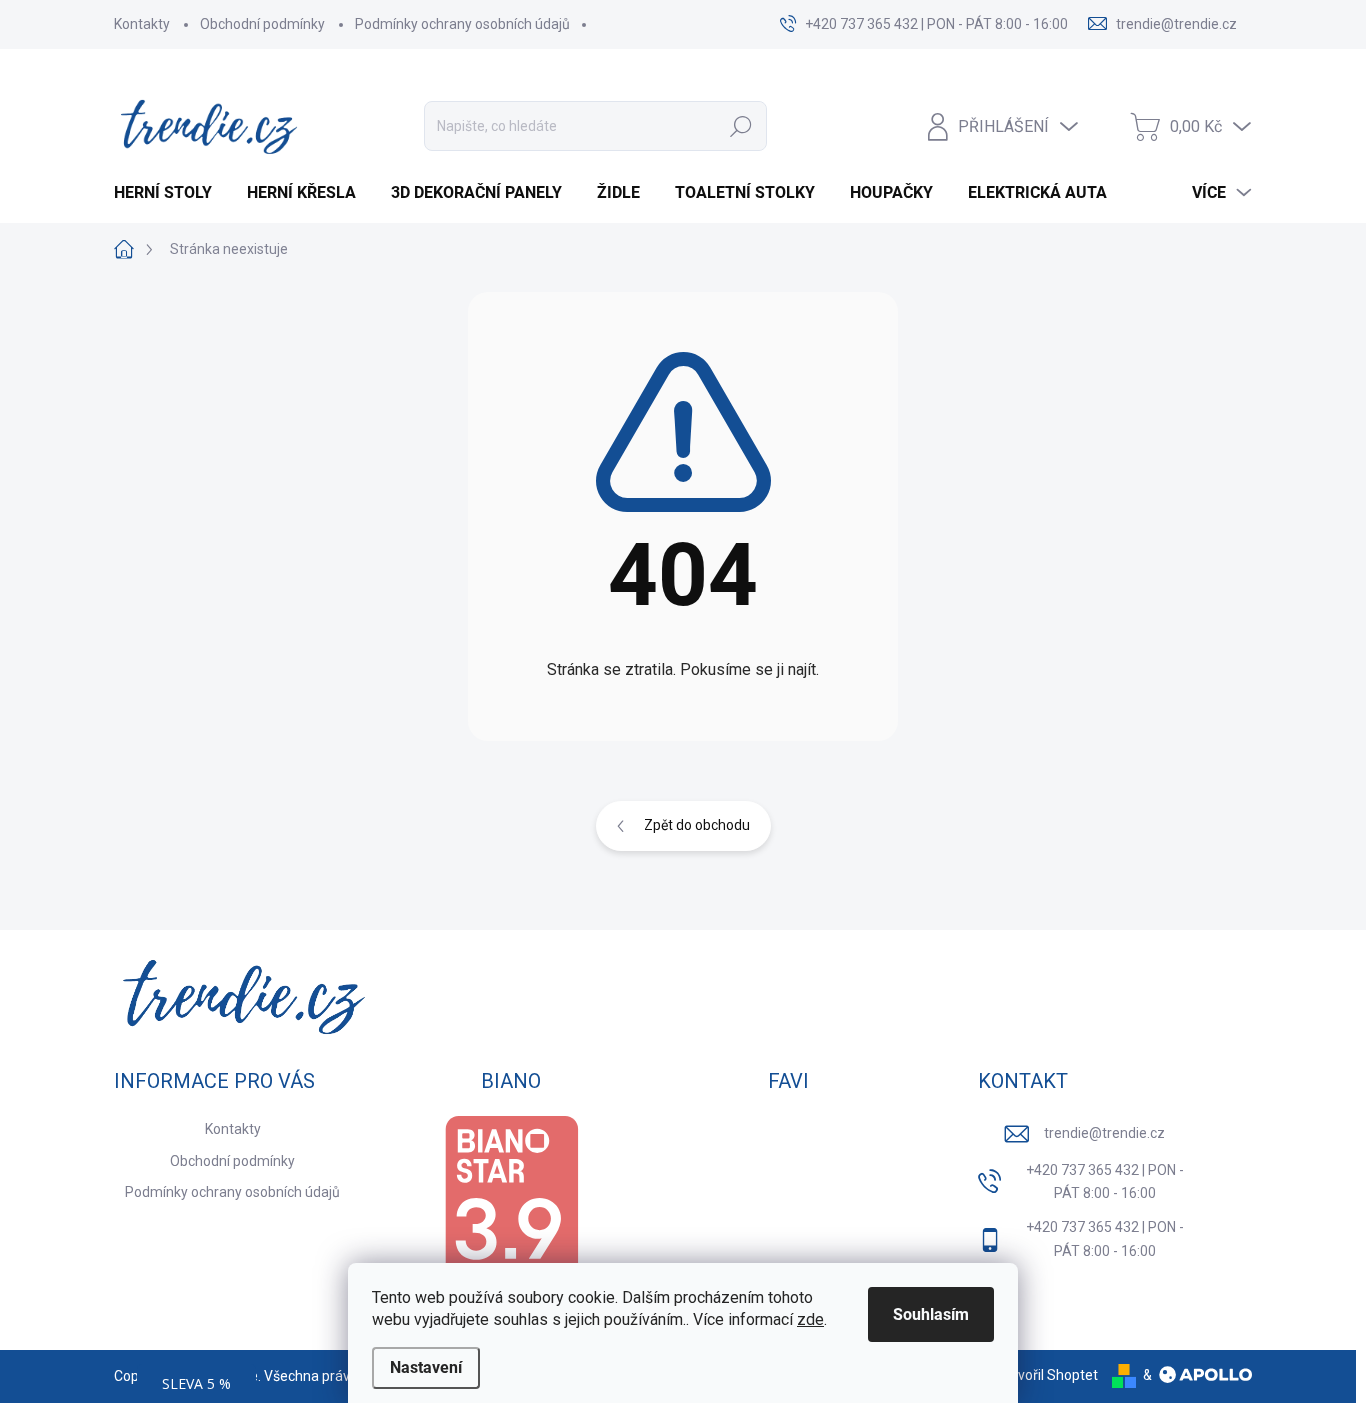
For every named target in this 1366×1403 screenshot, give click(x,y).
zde (810, 1319)
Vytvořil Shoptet (1047, 1375)
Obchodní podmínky (262, 24)
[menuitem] (170, 193)
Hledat (741, 126)
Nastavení (426, 1367)
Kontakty (142, 24)
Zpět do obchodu (697, 825)
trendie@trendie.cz (1104, 1133)
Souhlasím (931, 1314)
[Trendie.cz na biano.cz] (511, 1210)
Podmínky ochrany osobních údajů (462, 24)
